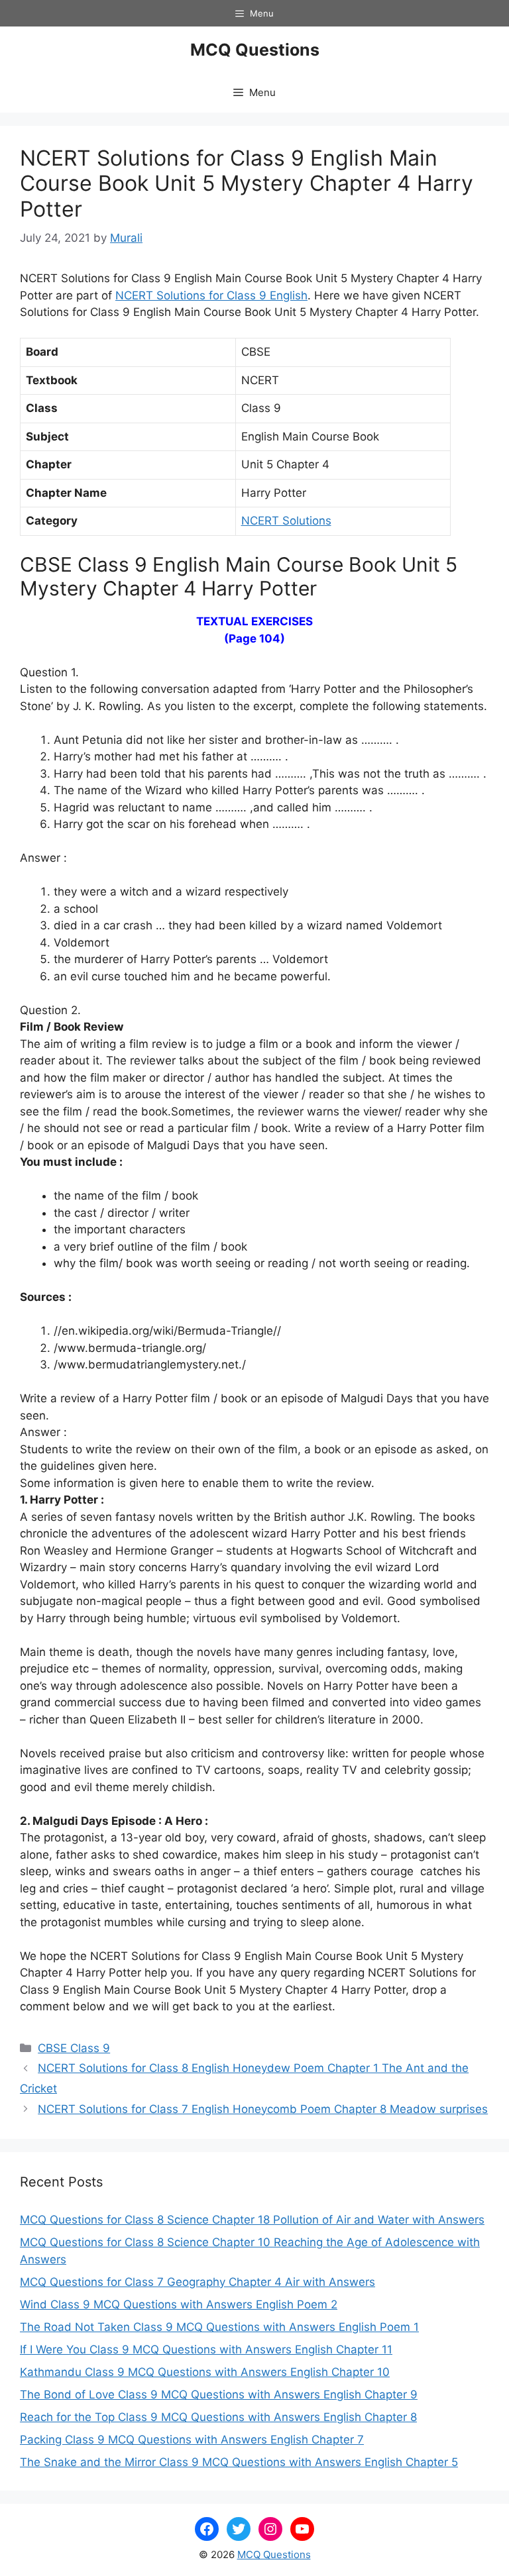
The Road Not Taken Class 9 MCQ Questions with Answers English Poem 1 (219, 2327)
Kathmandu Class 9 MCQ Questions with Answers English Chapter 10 (205, 2372)
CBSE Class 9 (74, 2048)
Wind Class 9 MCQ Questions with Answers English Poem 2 (179, 2304)
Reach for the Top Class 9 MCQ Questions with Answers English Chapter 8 (218, 2417)
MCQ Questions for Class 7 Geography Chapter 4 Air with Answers (198, 2282)
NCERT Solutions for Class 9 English (211, 295)
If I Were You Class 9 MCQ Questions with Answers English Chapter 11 (206, 2349)
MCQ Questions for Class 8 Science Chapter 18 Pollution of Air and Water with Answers (252, 2220)
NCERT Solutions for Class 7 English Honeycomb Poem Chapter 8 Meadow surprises (263, 2109)
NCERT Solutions (286, 521)
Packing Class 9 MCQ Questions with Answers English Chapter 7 (192, 2440)
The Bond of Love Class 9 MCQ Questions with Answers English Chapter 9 (219, 2395)
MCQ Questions (255, 50)
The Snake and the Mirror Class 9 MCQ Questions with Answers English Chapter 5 (239, 2462)
